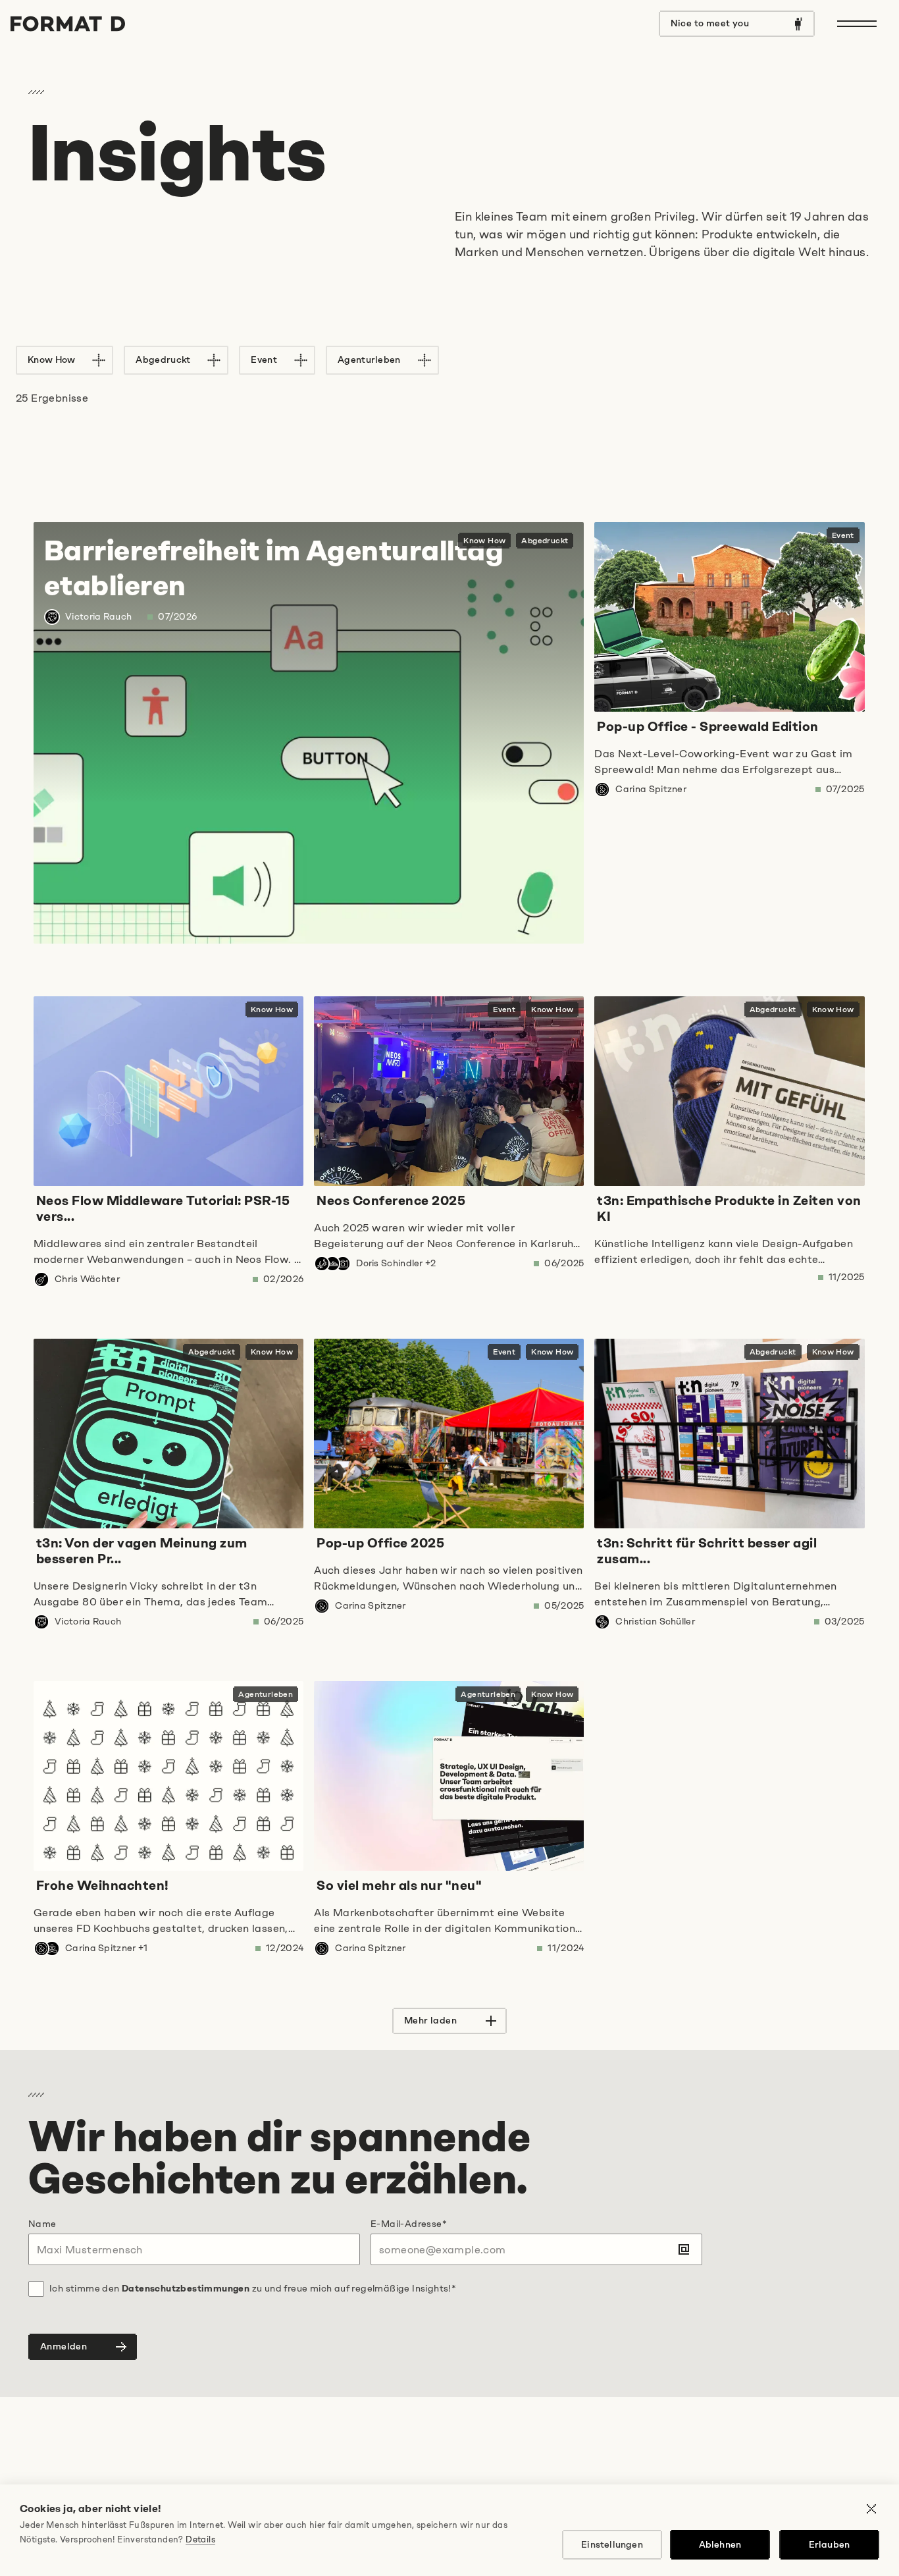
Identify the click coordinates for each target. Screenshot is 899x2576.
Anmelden (64, 2347)
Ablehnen (720, 2545)
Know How (51, 360)
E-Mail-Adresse (409, 2224)
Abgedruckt (163, 360)
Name (42, 2224)
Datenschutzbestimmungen (186, 2289)
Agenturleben (369, 360)
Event (264, 360)
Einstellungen (612, 2545)
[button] (449, 2021)
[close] (871, 2511)
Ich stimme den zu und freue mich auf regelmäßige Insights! (253, 2289)
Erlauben (830, 2545)
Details (200, 2539)
